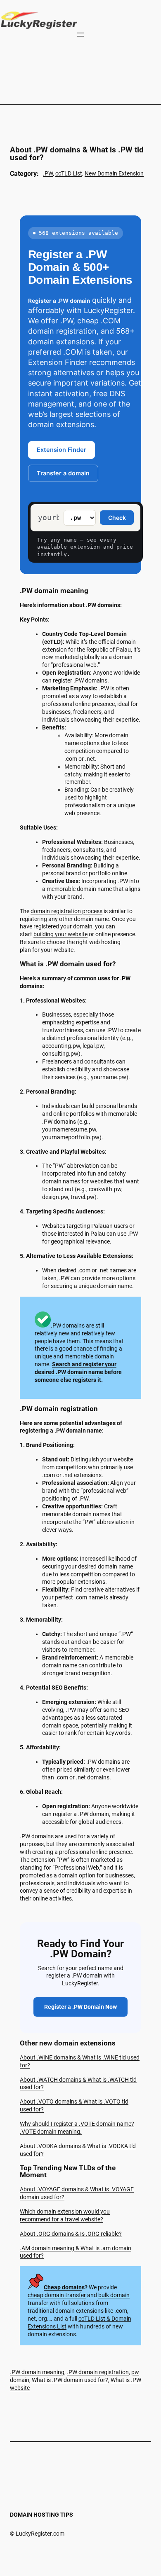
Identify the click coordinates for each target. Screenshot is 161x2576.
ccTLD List (69, 173)
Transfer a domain (63, 473)
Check (117, 518)
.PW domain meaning (37, 2372)
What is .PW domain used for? (70, 2380)
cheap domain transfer (57, 2295)
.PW (48, 173)
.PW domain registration (98, 2372)
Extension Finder (62, 450)
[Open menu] (80, 35)
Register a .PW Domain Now (80, 2007)
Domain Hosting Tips (41, 2515)
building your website (60, 934)
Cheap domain (63, 2287)
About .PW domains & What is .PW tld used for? (77, 154)
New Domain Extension (114, 173)
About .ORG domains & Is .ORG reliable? (71, 2234)
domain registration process (66, 911)
